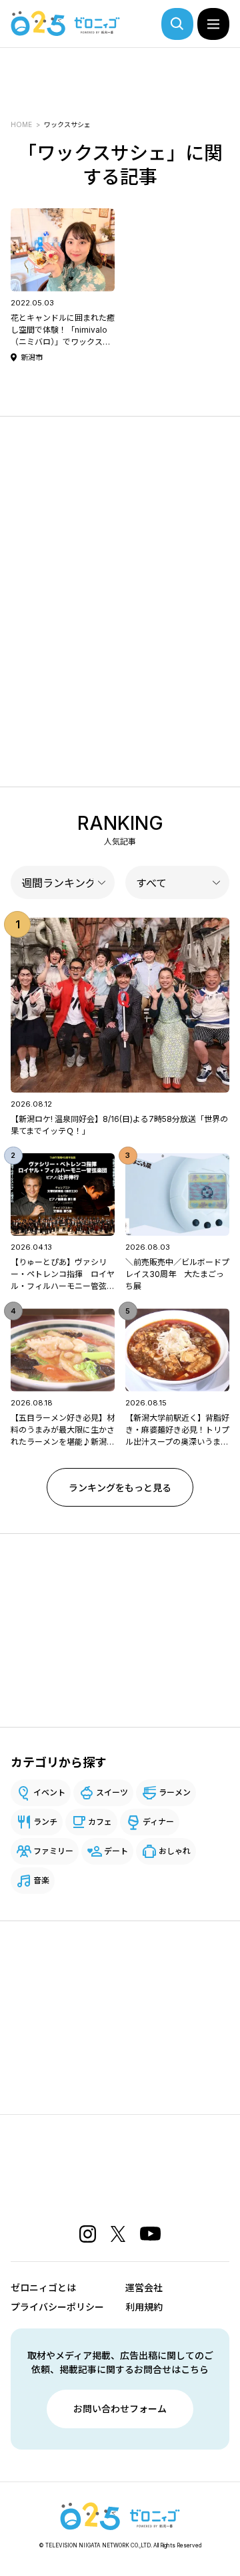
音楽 (41, 1880)
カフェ (100, 1822)
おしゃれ (175, 1851)
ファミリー (53, 1851)
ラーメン (175, 1792)
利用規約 (144, 2307)
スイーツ (112, 1792)
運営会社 (144, 2288)
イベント (49, 1792)
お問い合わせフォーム (120, 2409)
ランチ (45, 1822)
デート (116, 1851)
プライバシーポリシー (57, 2307)
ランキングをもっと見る (120, 1488)
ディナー (158, 1822)
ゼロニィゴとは (43, 2288)
